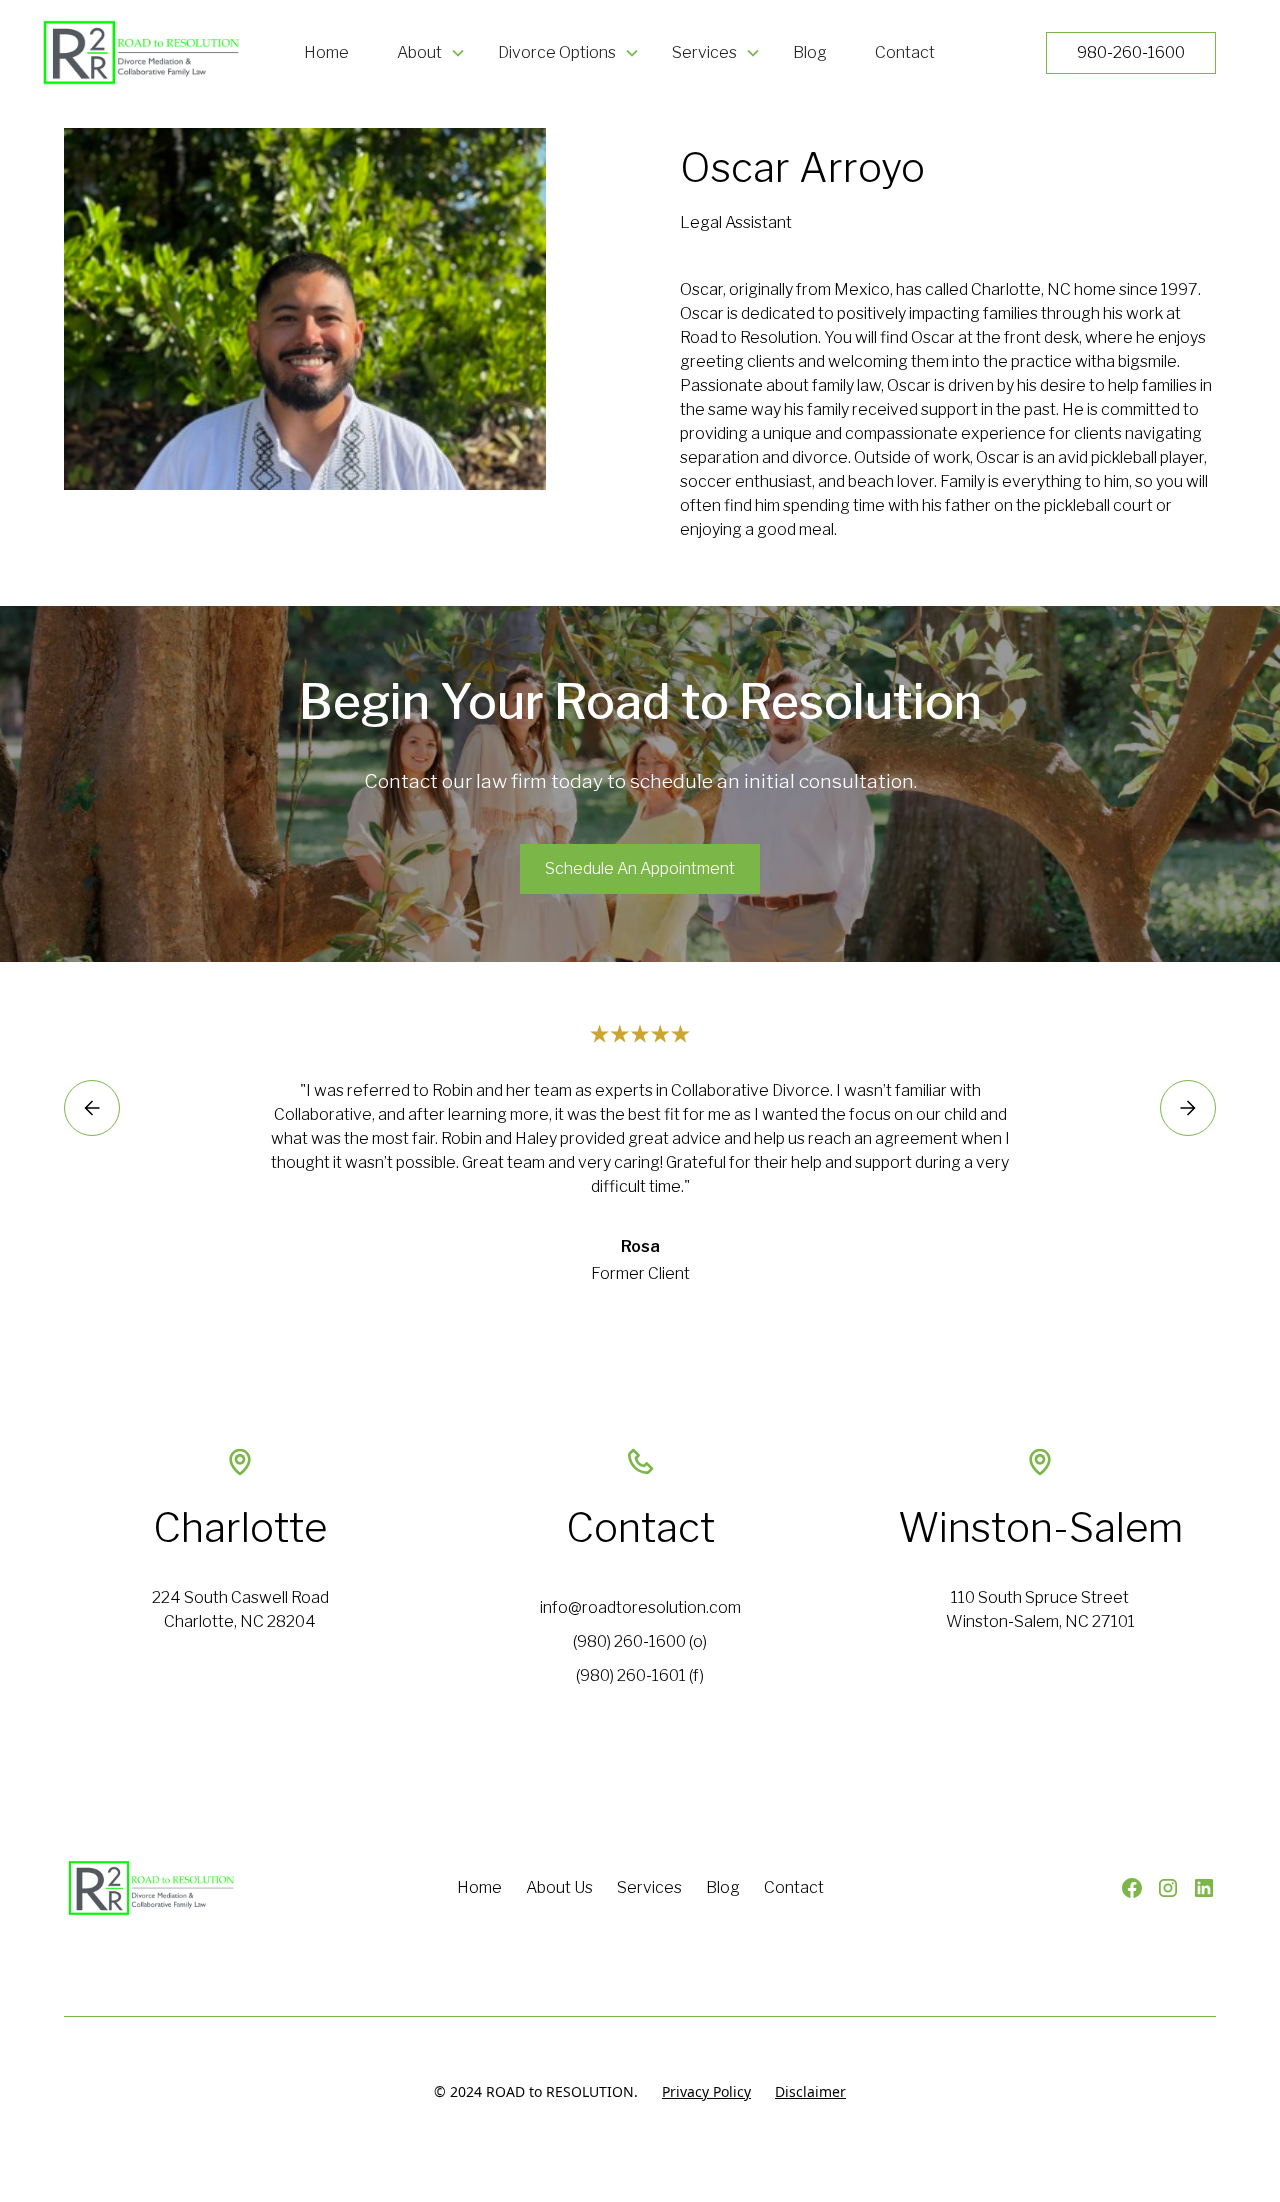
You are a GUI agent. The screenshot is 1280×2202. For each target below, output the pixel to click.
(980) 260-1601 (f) (640, 1675)
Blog (810, 52)
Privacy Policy (706, 2091)
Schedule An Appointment (640, 868)
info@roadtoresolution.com (640, 1607)
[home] (133, 52)
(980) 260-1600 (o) (640, 1641)
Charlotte (240, 1527)
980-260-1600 (1131, 52)
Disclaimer (810, 2091)
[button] (431, 53)
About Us (559, 1887)
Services (649, 1887)
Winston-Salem (1040, 1527)
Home (326, 52)
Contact (905, 52)
